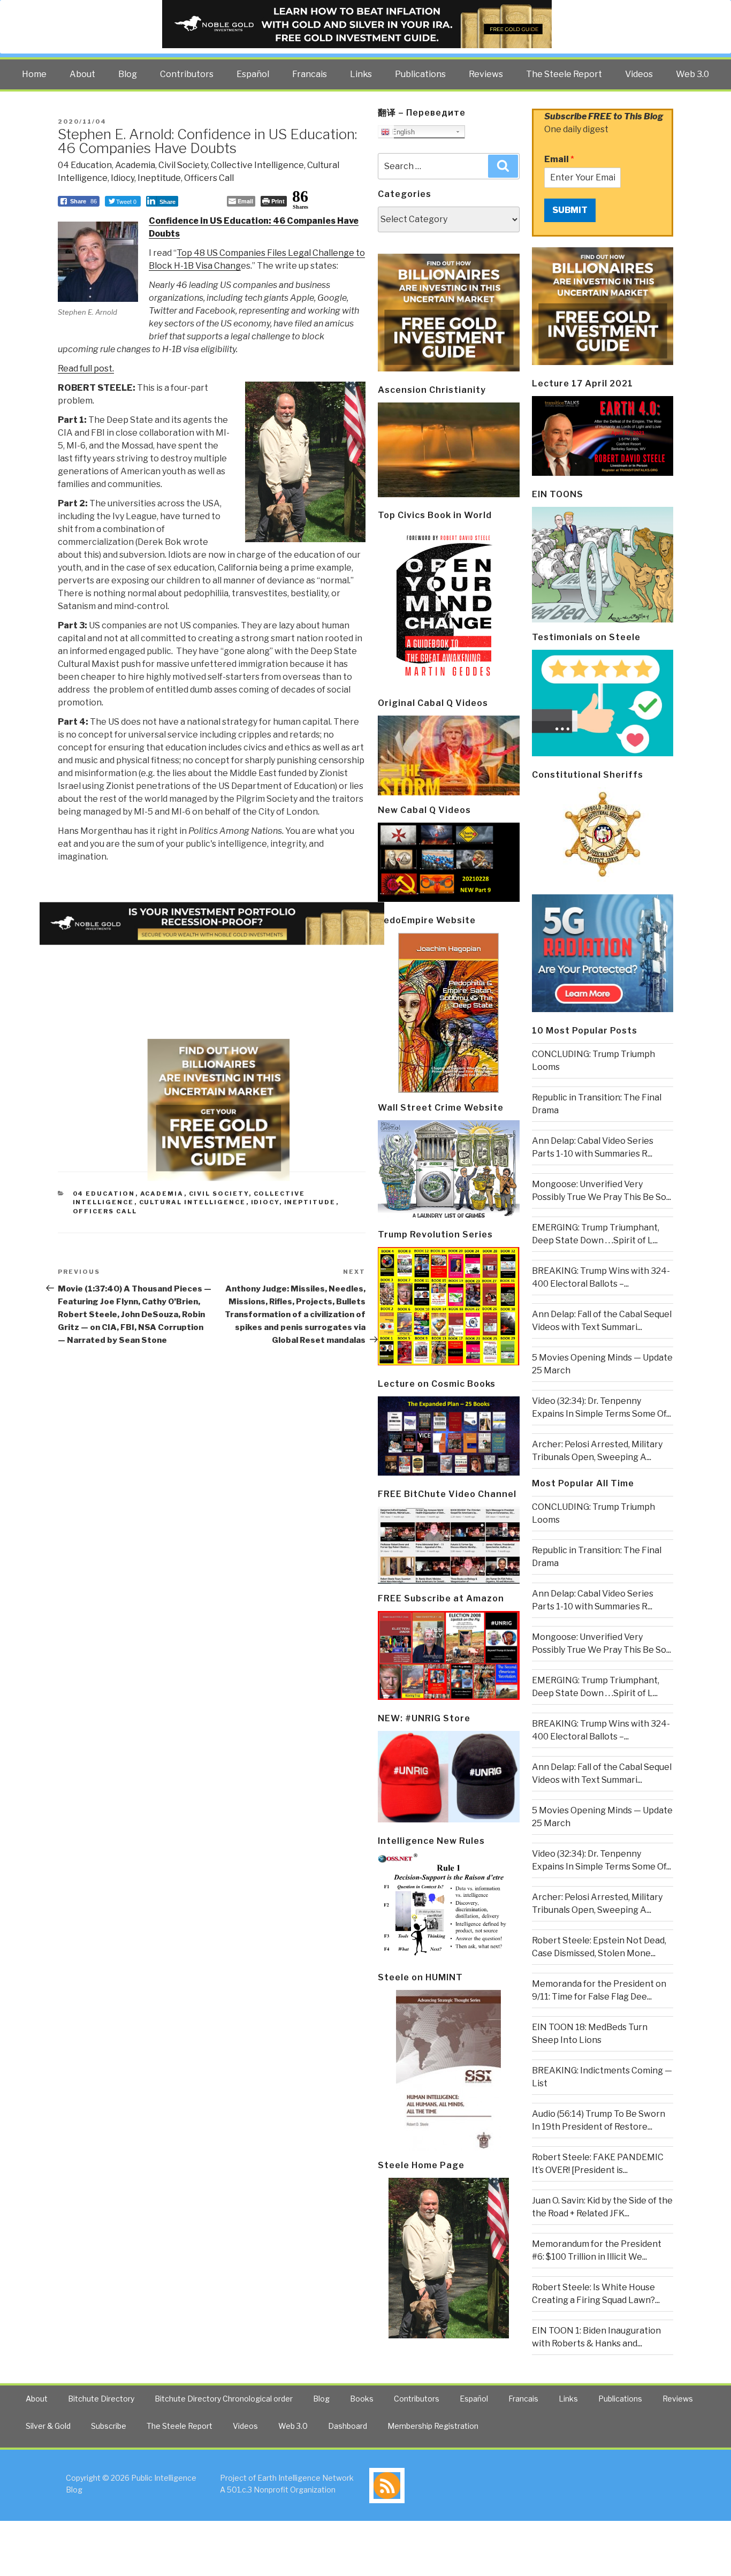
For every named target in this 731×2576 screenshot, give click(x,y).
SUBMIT (570, 210)
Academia (135, 165)
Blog (128, 74)
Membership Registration (433, 2426)
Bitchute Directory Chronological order (224, 2399)
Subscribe (109, 2426)
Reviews (486, 74)
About (82, 74)
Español (253, 74)
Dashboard (348, 2426)
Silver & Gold (48, 2426)
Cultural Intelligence (193, 1202)
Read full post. (86, 368)
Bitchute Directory (101, 2399)
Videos (639, 74)
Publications (420, 74)
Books (362, 2399)
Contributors (187, 74)
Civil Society (183, 165)
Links (361, 74)
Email (559, 159)
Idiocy (123, 178)
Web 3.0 (692, 74)
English (402, 132)
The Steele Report (564, 74)
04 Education (85, 165)
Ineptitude (159, 178)
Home (34, 74)
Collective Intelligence (257, 165)
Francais (310, 74)
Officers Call (209, 178)
